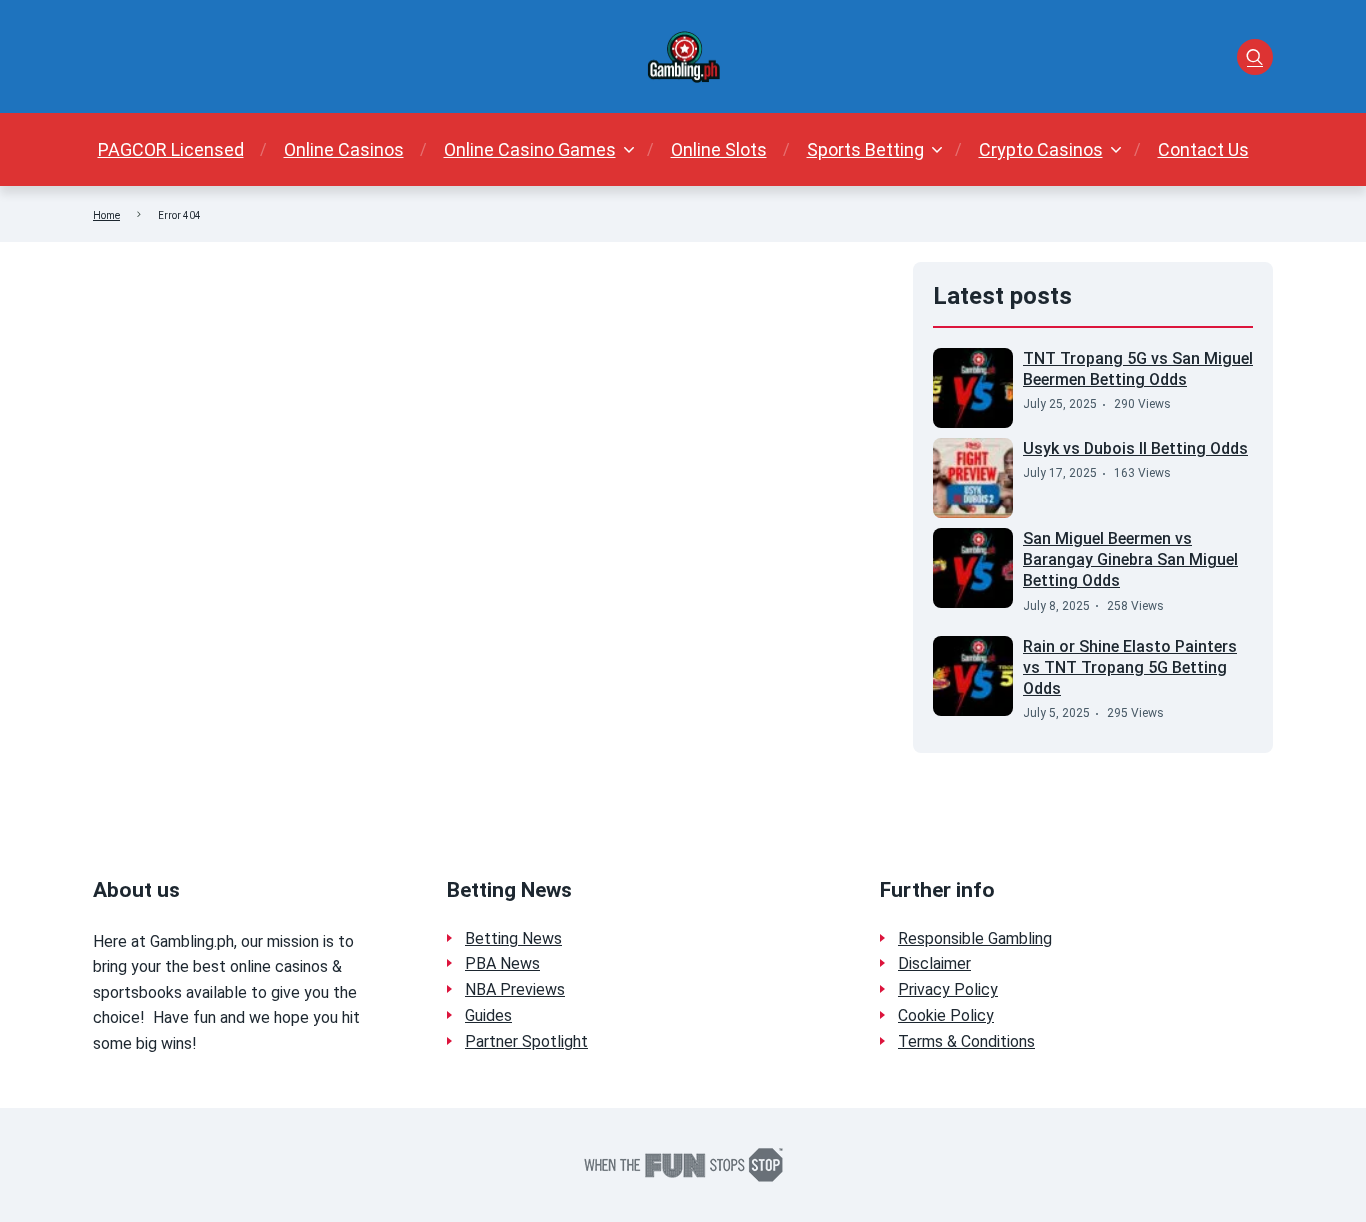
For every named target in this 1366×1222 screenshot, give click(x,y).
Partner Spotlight (526, 1041)
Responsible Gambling (975, 938)
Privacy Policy (948, 989)
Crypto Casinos (1041, 149)
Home (106, 215)
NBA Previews (515, 989)
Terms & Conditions (966, 1041)
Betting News (513, 938)
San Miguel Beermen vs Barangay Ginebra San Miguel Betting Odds (1130, 560)
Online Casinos (344, 149)
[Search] (1255, 57)
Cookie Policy (946, 1015)
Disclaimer (934, 963)
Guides (488, 1015)
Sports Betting (865, 149)
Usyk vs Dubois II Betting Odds (1135, 448)
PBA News (502, 963)
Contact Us (1203, 149)
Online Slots (719, 149)
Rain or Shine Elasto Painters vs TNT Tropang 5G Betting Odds (1130, 668)
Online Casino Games (530, 149)
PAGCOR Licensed (171, 149)
